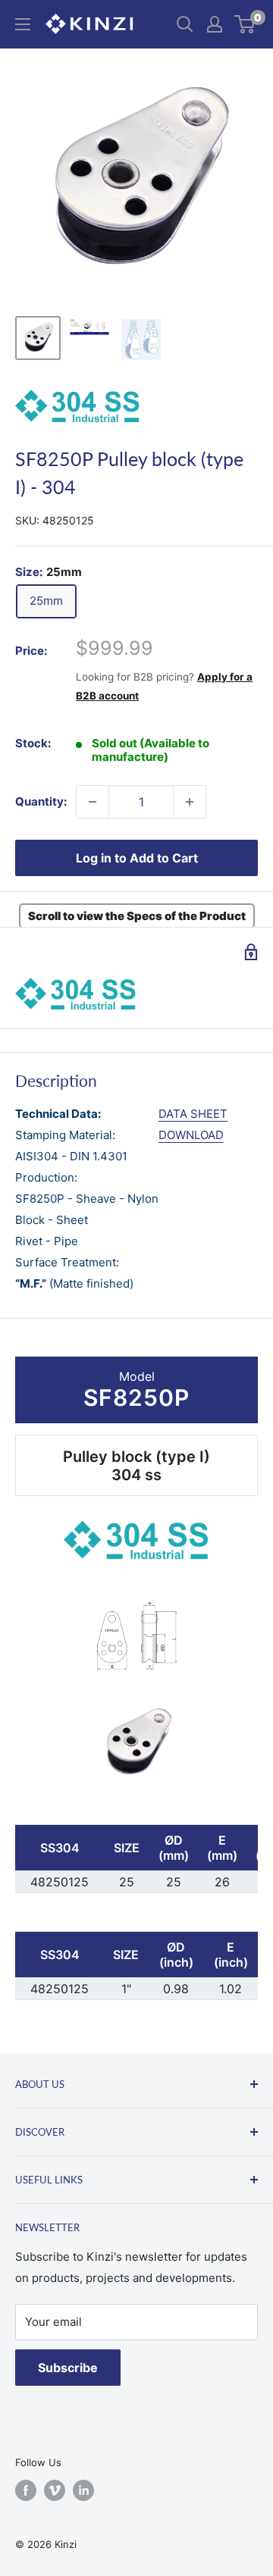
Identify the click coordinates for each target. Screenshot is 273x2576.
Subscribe (68, 2368)
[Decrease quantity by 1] (93, 802)
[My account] (215, 24)
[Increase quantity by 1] (190, 802)
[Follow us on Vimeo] (55, 2490)
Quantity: (41, 801)
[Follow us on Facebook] (26, 2490)
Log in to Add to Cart (137, 858)
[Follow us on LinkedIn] (83, 2490)
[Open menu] (23, 24)
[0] (245, 24)
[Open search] (185, 24)
